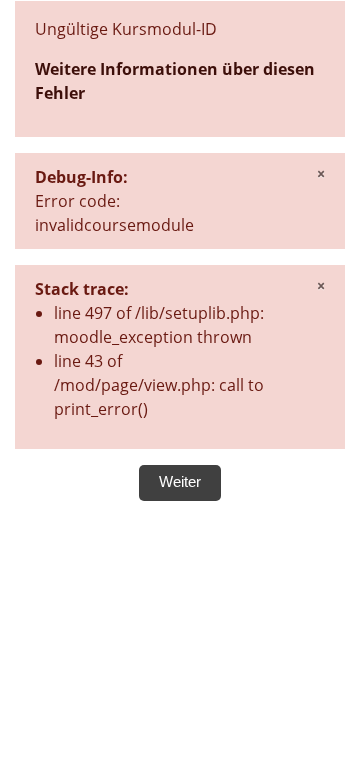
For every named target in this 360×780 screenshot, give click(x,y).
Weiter (180, 482)
